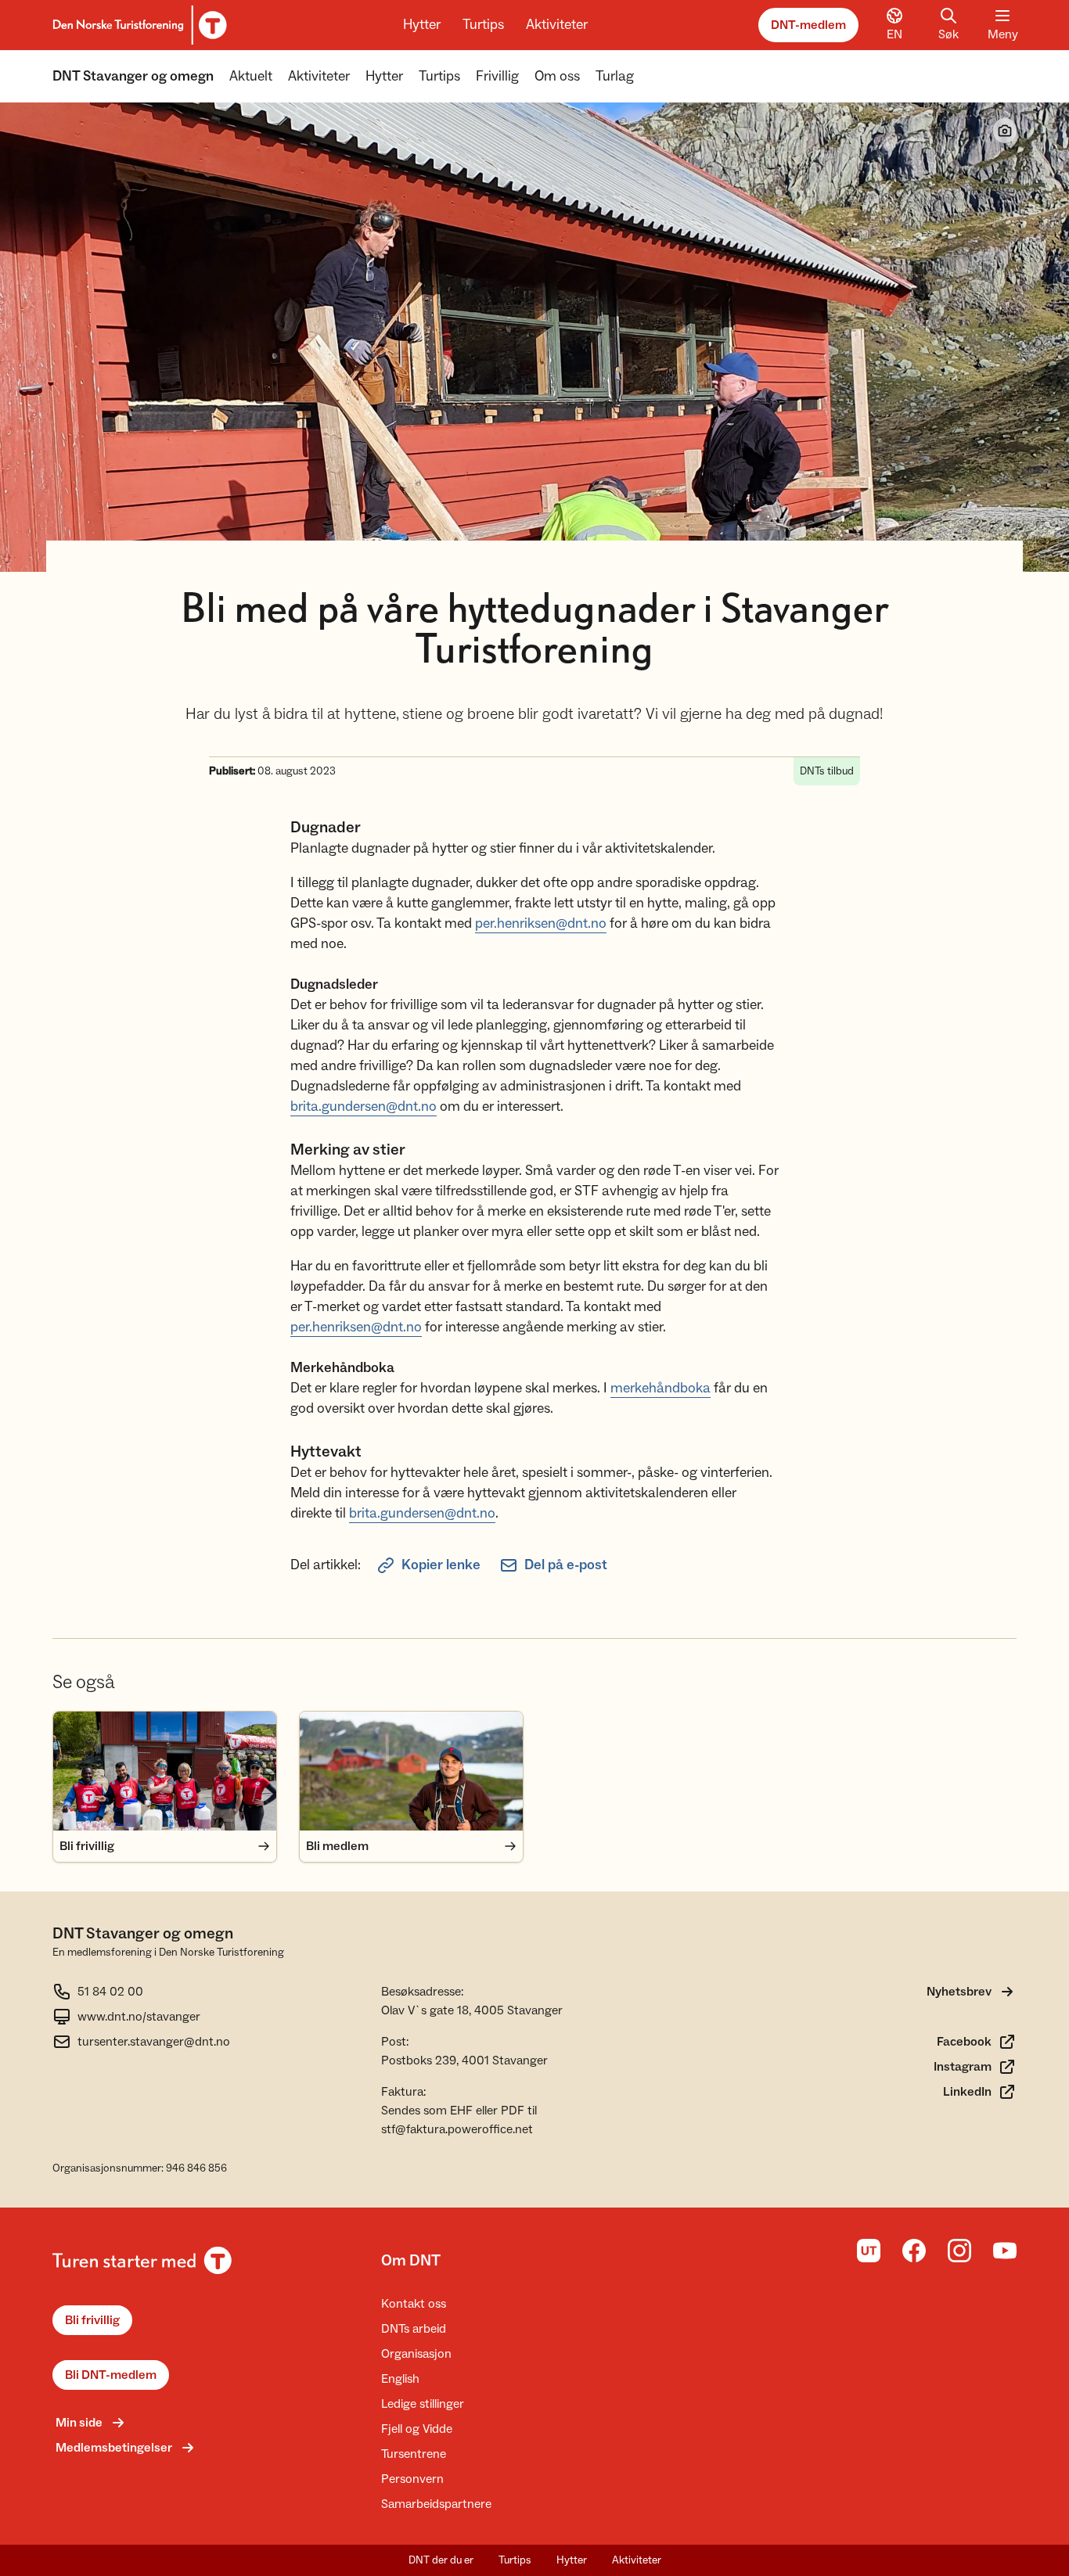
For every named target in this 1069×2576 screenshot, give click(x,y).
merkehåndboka (660, 1388)
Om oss (557, 76)
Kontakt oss (414, 2304)
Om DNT (411, 2261)
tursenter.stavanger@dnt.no (154, 2042)
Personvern (412, 2479)
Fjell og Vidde (417, 2429)
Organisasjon (416, 2354)
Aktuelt (251, 76)
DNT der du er (441, 2560)
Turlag (615, 76)
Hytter (422, 25)
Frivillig (497, 76)
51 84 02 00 (110, 1992)
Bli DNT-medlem (111, 2375)
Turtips (483, 25)
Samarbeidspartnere (436, 2504)
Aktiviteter (557, 25)
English (400, 2379)
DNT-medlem (808, 25)
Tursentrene (414, 2454)
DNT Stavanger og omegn (133, 76)
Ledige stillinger (423, 2404)
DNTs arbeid (414, 2329)
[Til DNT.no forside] (137, 25)
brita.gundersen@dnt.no (364, 1107)
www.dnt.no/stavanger (139, 2017)
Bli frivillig (92, 2320)
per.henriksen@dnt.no (541, 923)
